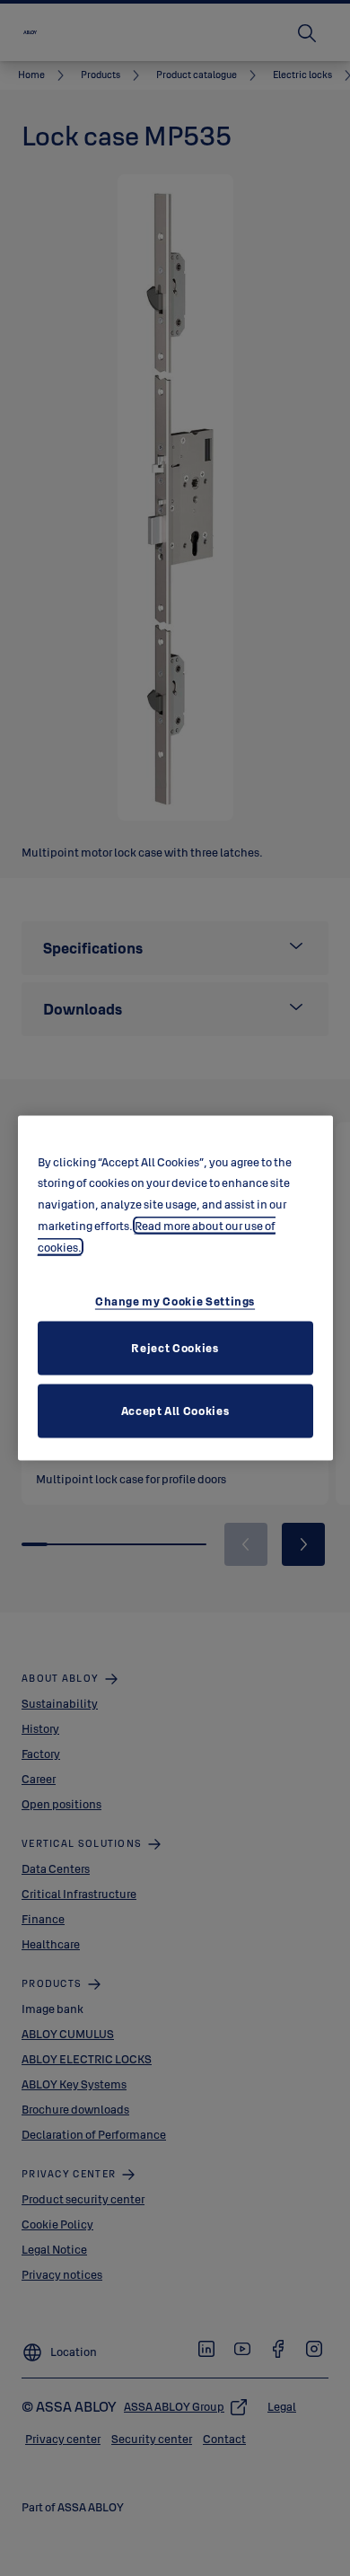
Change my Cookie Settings (175, 1301)
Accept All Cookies (175, 1411)
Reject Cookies (175, 1348)
